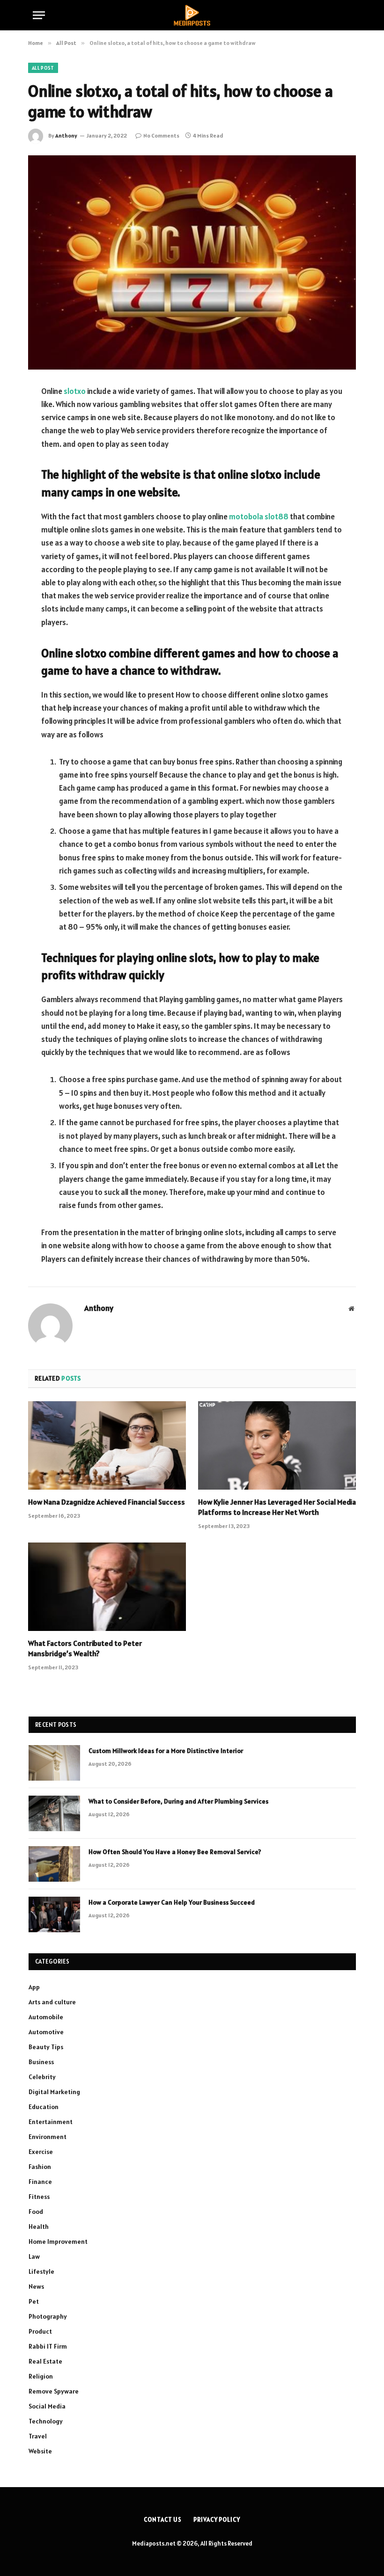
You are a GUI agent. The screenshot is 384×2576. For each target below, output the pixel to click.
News (36, 2286)
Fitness (39, 2197)
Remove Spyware (54, 2391)
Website (40, 2451)
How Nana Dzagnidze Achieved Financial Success (107, 1502)
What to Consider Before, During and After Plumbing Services (178, 1801)
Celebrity (42, 2077)
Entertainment (51, 2122)
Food (36, 2212)
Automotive (46, 2032)
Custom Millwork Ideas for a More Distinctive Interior (166, 1751)
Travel (38, 2436)
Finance (40, 2182)
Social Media (47, 2406)
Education (44, 2107)
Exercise (41, 2152)
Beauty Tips (46, 2047)
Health (39, 2227)
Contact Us (163, 2520)
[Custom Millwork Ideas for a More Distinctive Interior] (54, 1763)
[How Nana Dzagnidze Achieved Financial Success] (107, 1446)
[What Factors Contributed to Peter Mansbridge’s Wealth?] (107, 1587)
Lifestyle (41, 2271)
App (34, 1987)
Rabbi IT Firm (48, 2346)
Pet (34, 2301)
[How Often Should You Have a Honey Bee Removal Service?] (54, 1864)
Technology (46, 2421)
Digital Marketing (54, 2092)
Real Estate (45, 2361)
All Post (43, 68)
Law (34, 2256)
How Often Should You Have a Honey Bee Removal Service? (175, 1852)
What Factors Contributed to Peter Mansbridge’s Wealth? (85, 1648)
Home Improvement (58, 2241)
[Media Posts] (192, 15)
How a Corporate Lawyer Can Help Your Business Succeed (172, 1902)
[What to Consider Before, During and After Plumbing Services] (54, 1813)
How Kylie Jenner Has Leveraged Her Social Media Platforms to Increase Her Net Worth (277, 1507)
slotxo (75, 391)
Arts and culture (52, 2002)
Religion (41, 2376)
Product (40, 2331)
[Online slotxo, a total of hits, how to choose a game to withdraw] (192, 262)
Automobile (46, 2017)
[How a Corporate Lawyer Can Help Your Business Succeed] (54, 1914)
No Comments (161, 135)
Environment (48, 2137)
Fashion (40, 2167)
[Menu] (39, 15)
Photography (48, 2316)
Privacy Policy (217, 2520)
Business (41, 2062)
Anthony (66, 135)
